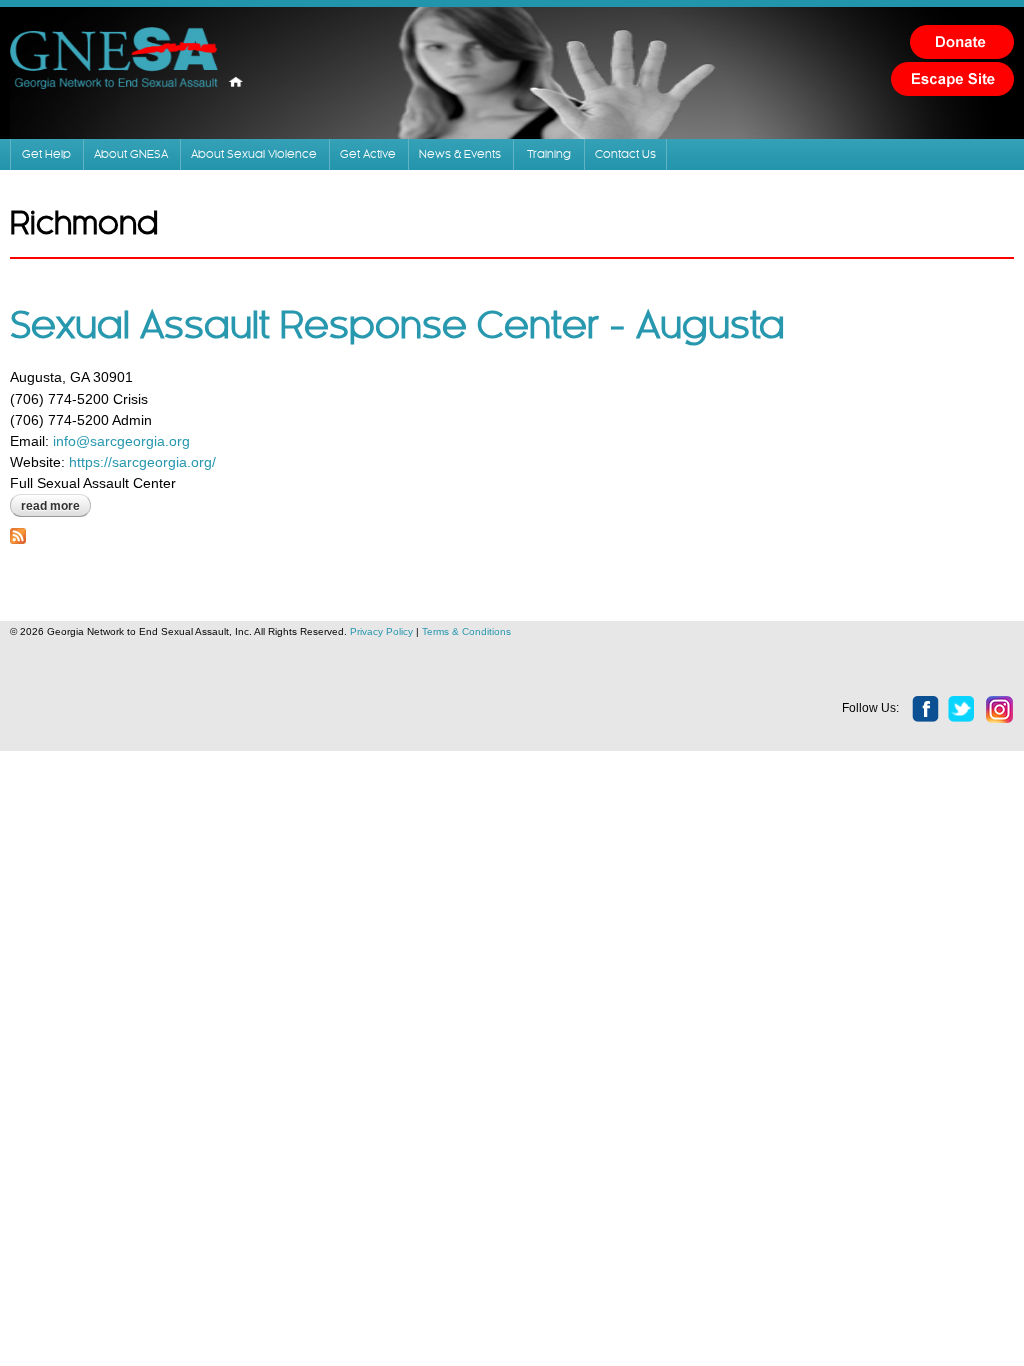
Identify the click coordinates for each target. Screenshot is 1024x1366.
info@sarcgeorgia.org (121, 441)
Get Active (368, 154)
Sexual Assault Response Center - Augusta (397, 327)
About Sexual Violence (254, 154)
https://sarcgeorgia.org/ (142, 462)
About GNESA (131, 154)
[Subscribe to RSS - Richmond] (18, 533)
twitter (962, 710)
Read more (56, 506)
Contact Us (625, 154)
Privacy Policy (381, 631)
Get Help (46, 154)
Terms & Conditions (466, 631)
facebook (926, 710)
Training (549, 154)
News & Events (460, 154)
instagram (1000, 710)
